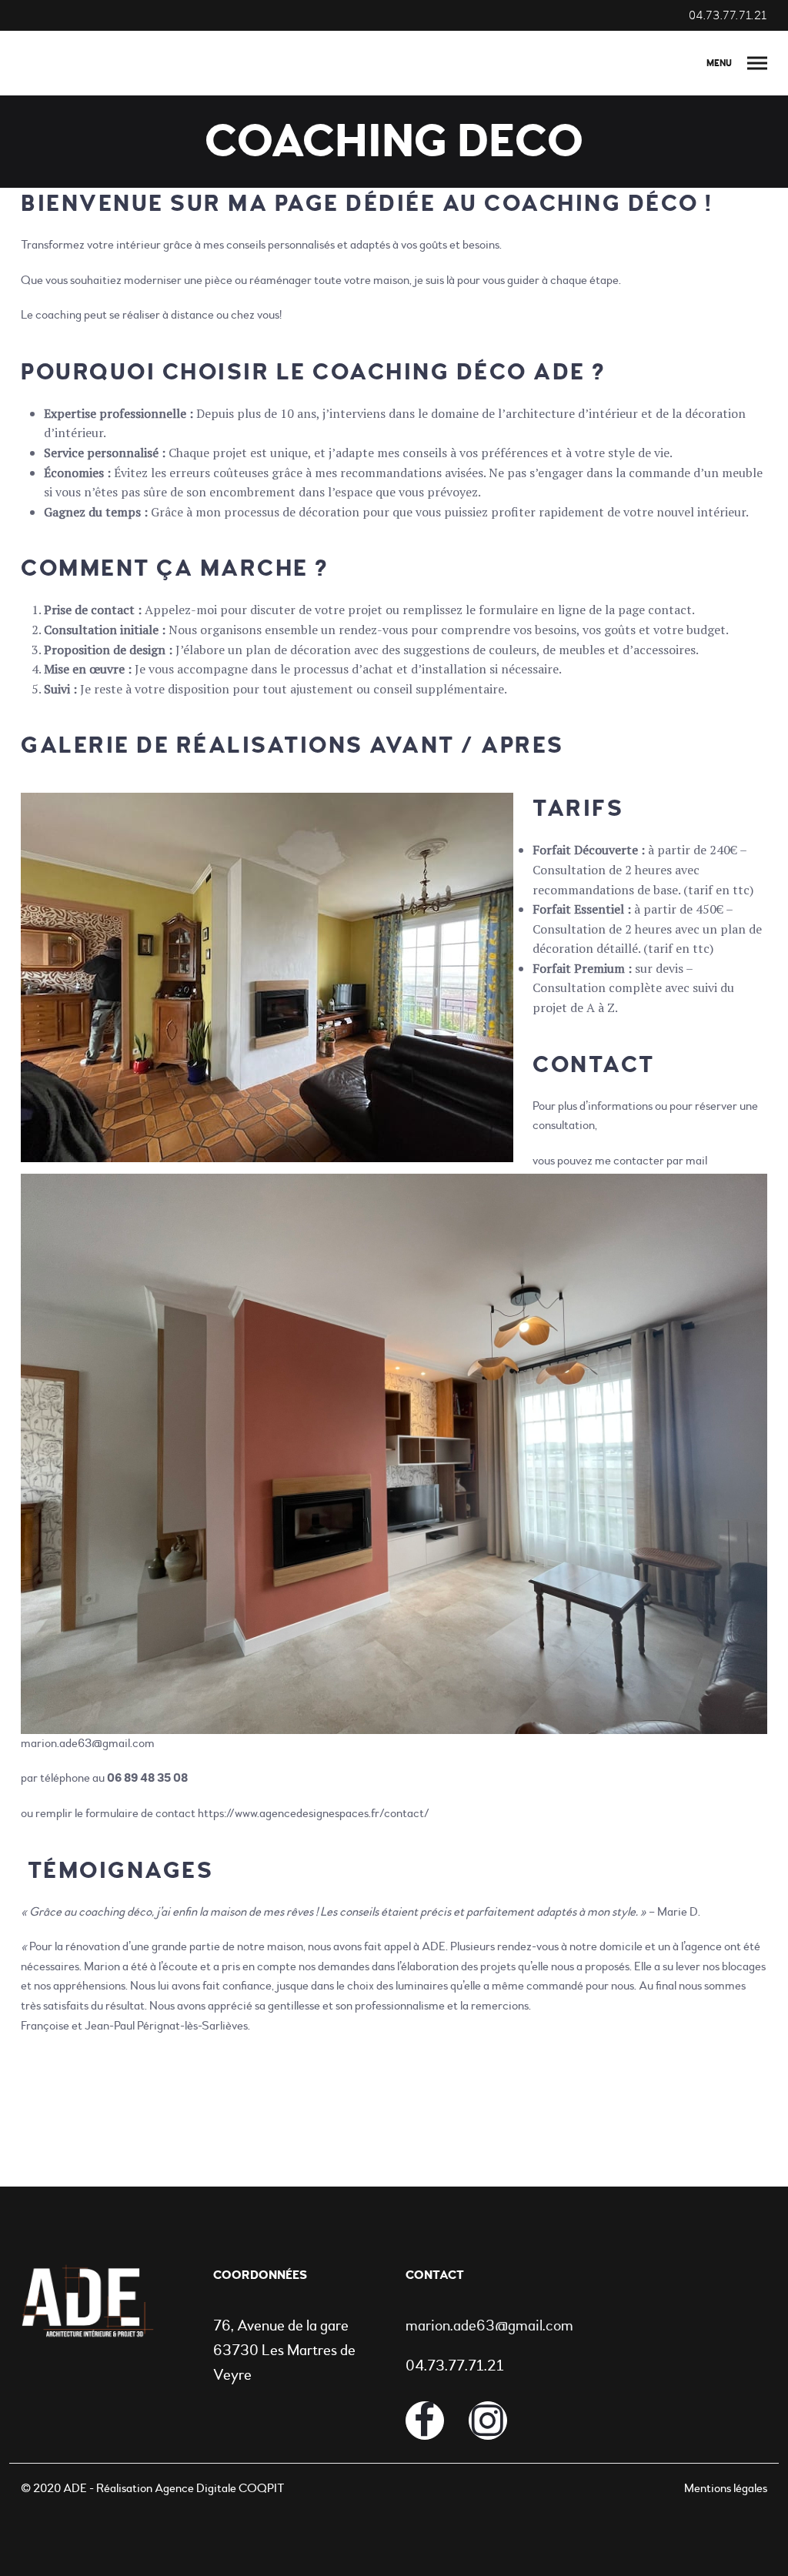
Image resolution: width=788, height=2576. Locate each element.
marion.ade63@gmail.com (88, 1743)
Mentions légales (726, 2488)
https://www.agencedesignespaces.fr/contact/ (314, 1813)
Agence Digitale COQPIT (219, 2488)
